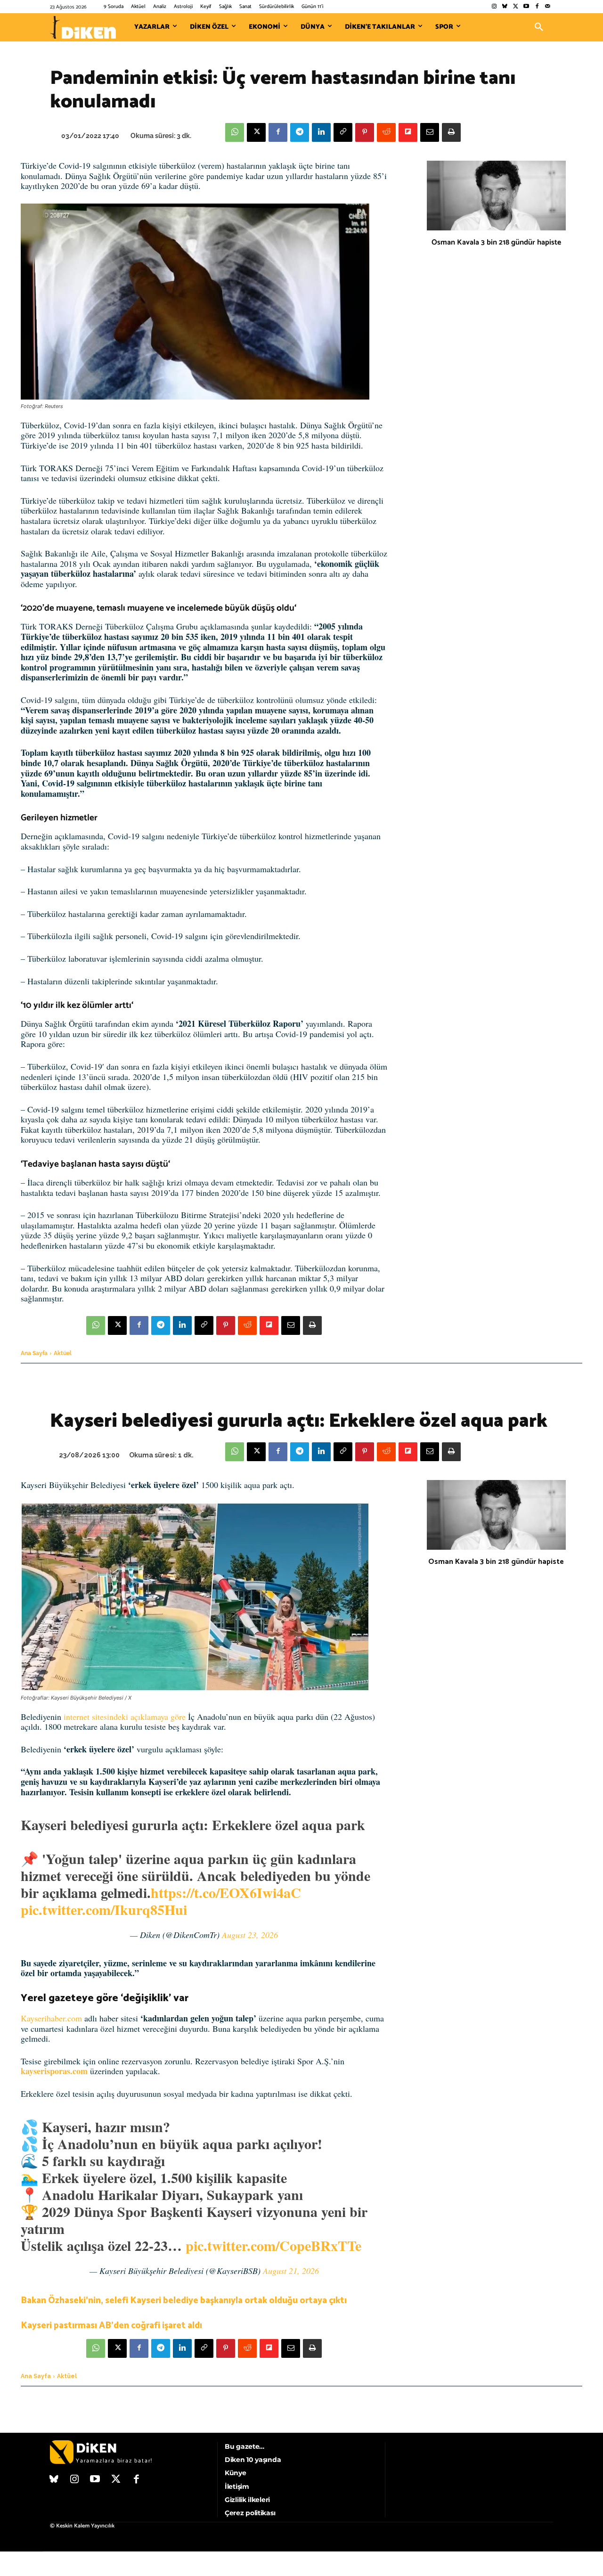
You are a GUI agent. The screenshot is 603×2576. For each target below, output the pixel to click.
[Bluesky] (505, 7)
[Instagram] (494, 7)
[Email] (430, 132)
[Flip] (408, 132)
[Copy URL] (343, 132)
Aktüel (63, 1353)
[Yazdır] (451, 132)
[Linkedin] (321, 132)
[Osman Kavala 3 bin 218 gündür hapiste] (496, 196)
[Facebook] (537, 7)
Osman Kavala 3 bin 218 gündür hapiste (496, 242)
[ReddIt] (386, 132)
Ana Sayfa (34, 1353)
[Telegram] (300, 132)
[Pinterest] (365, 132)
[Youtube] (526, 7)
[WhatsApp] (235, 132)
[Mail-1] (548, 7)
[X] (256, 132)
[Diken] (83, 27)
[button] (539, 27)
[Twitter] (516, 7)
